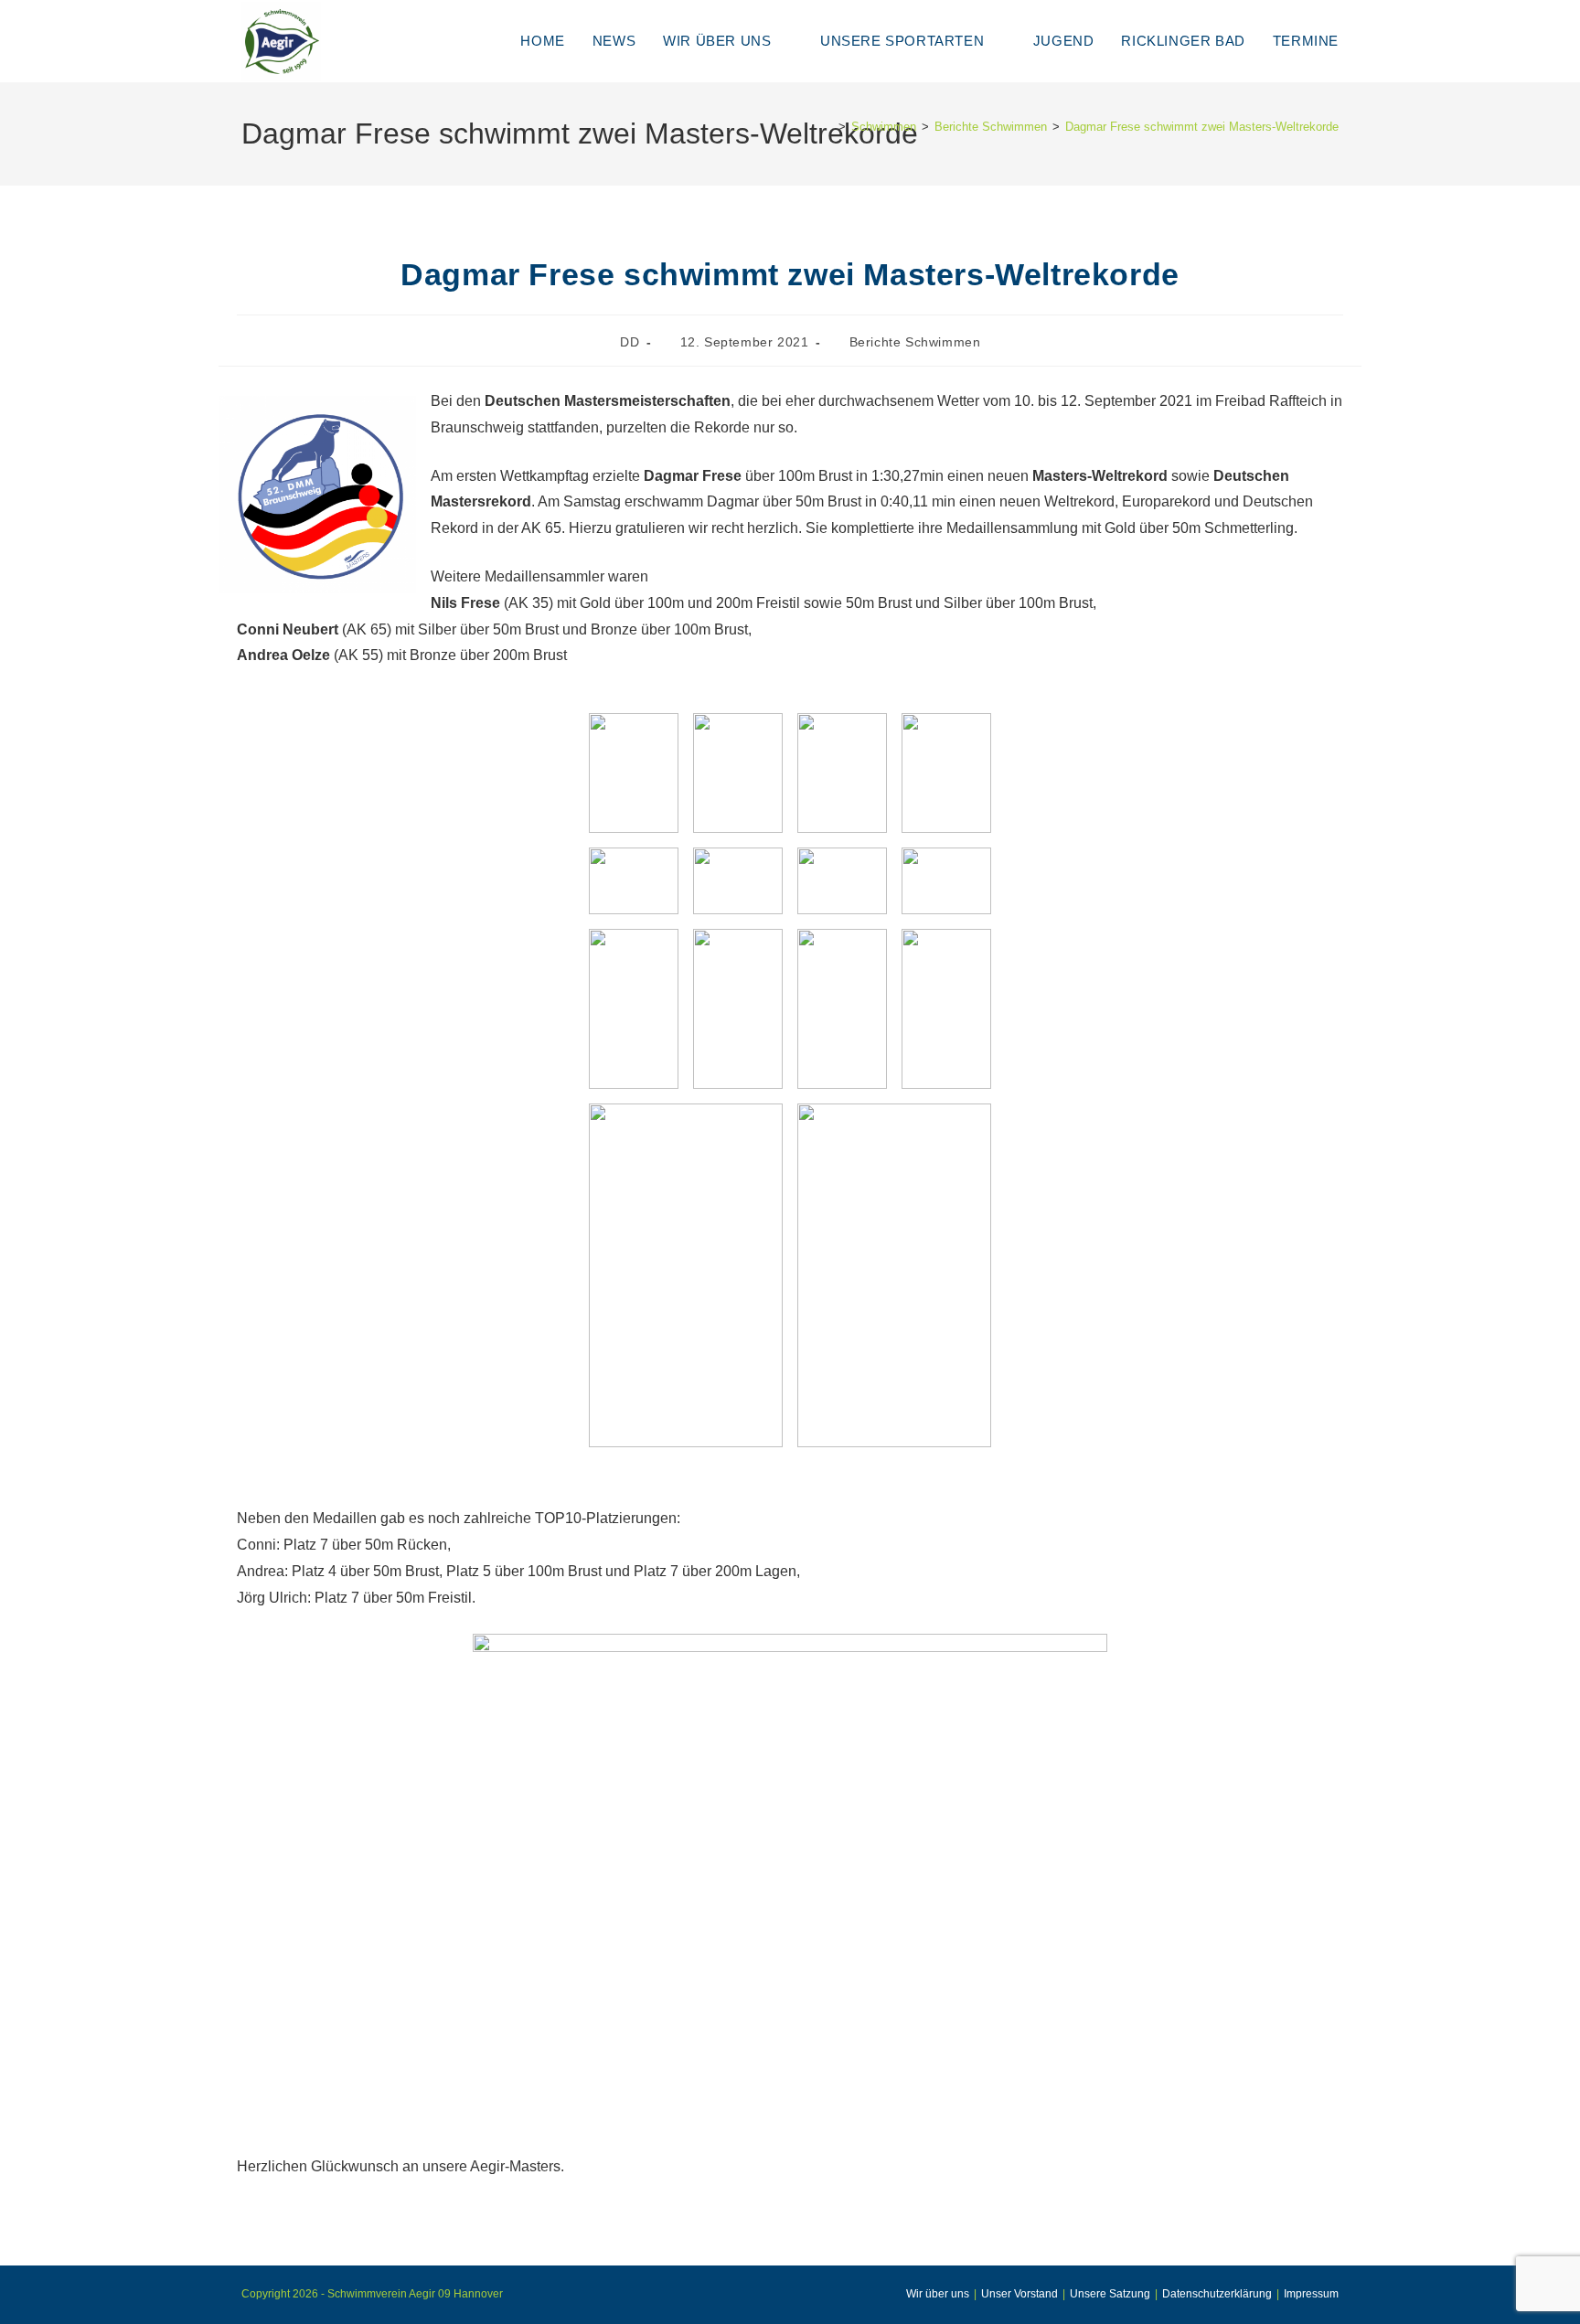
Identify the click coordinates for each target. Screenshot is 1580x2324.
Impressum (1311, 2294)
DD (630, 342)
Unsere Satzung (1110, 2294)
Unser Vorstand (1020, 2294)
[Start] (828, 127)
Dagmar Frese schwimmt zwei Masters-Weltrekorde (1202, 127)
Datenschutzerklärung (1217, 2294)
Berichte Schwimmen (915, 342)
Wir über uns (938, 2294)
